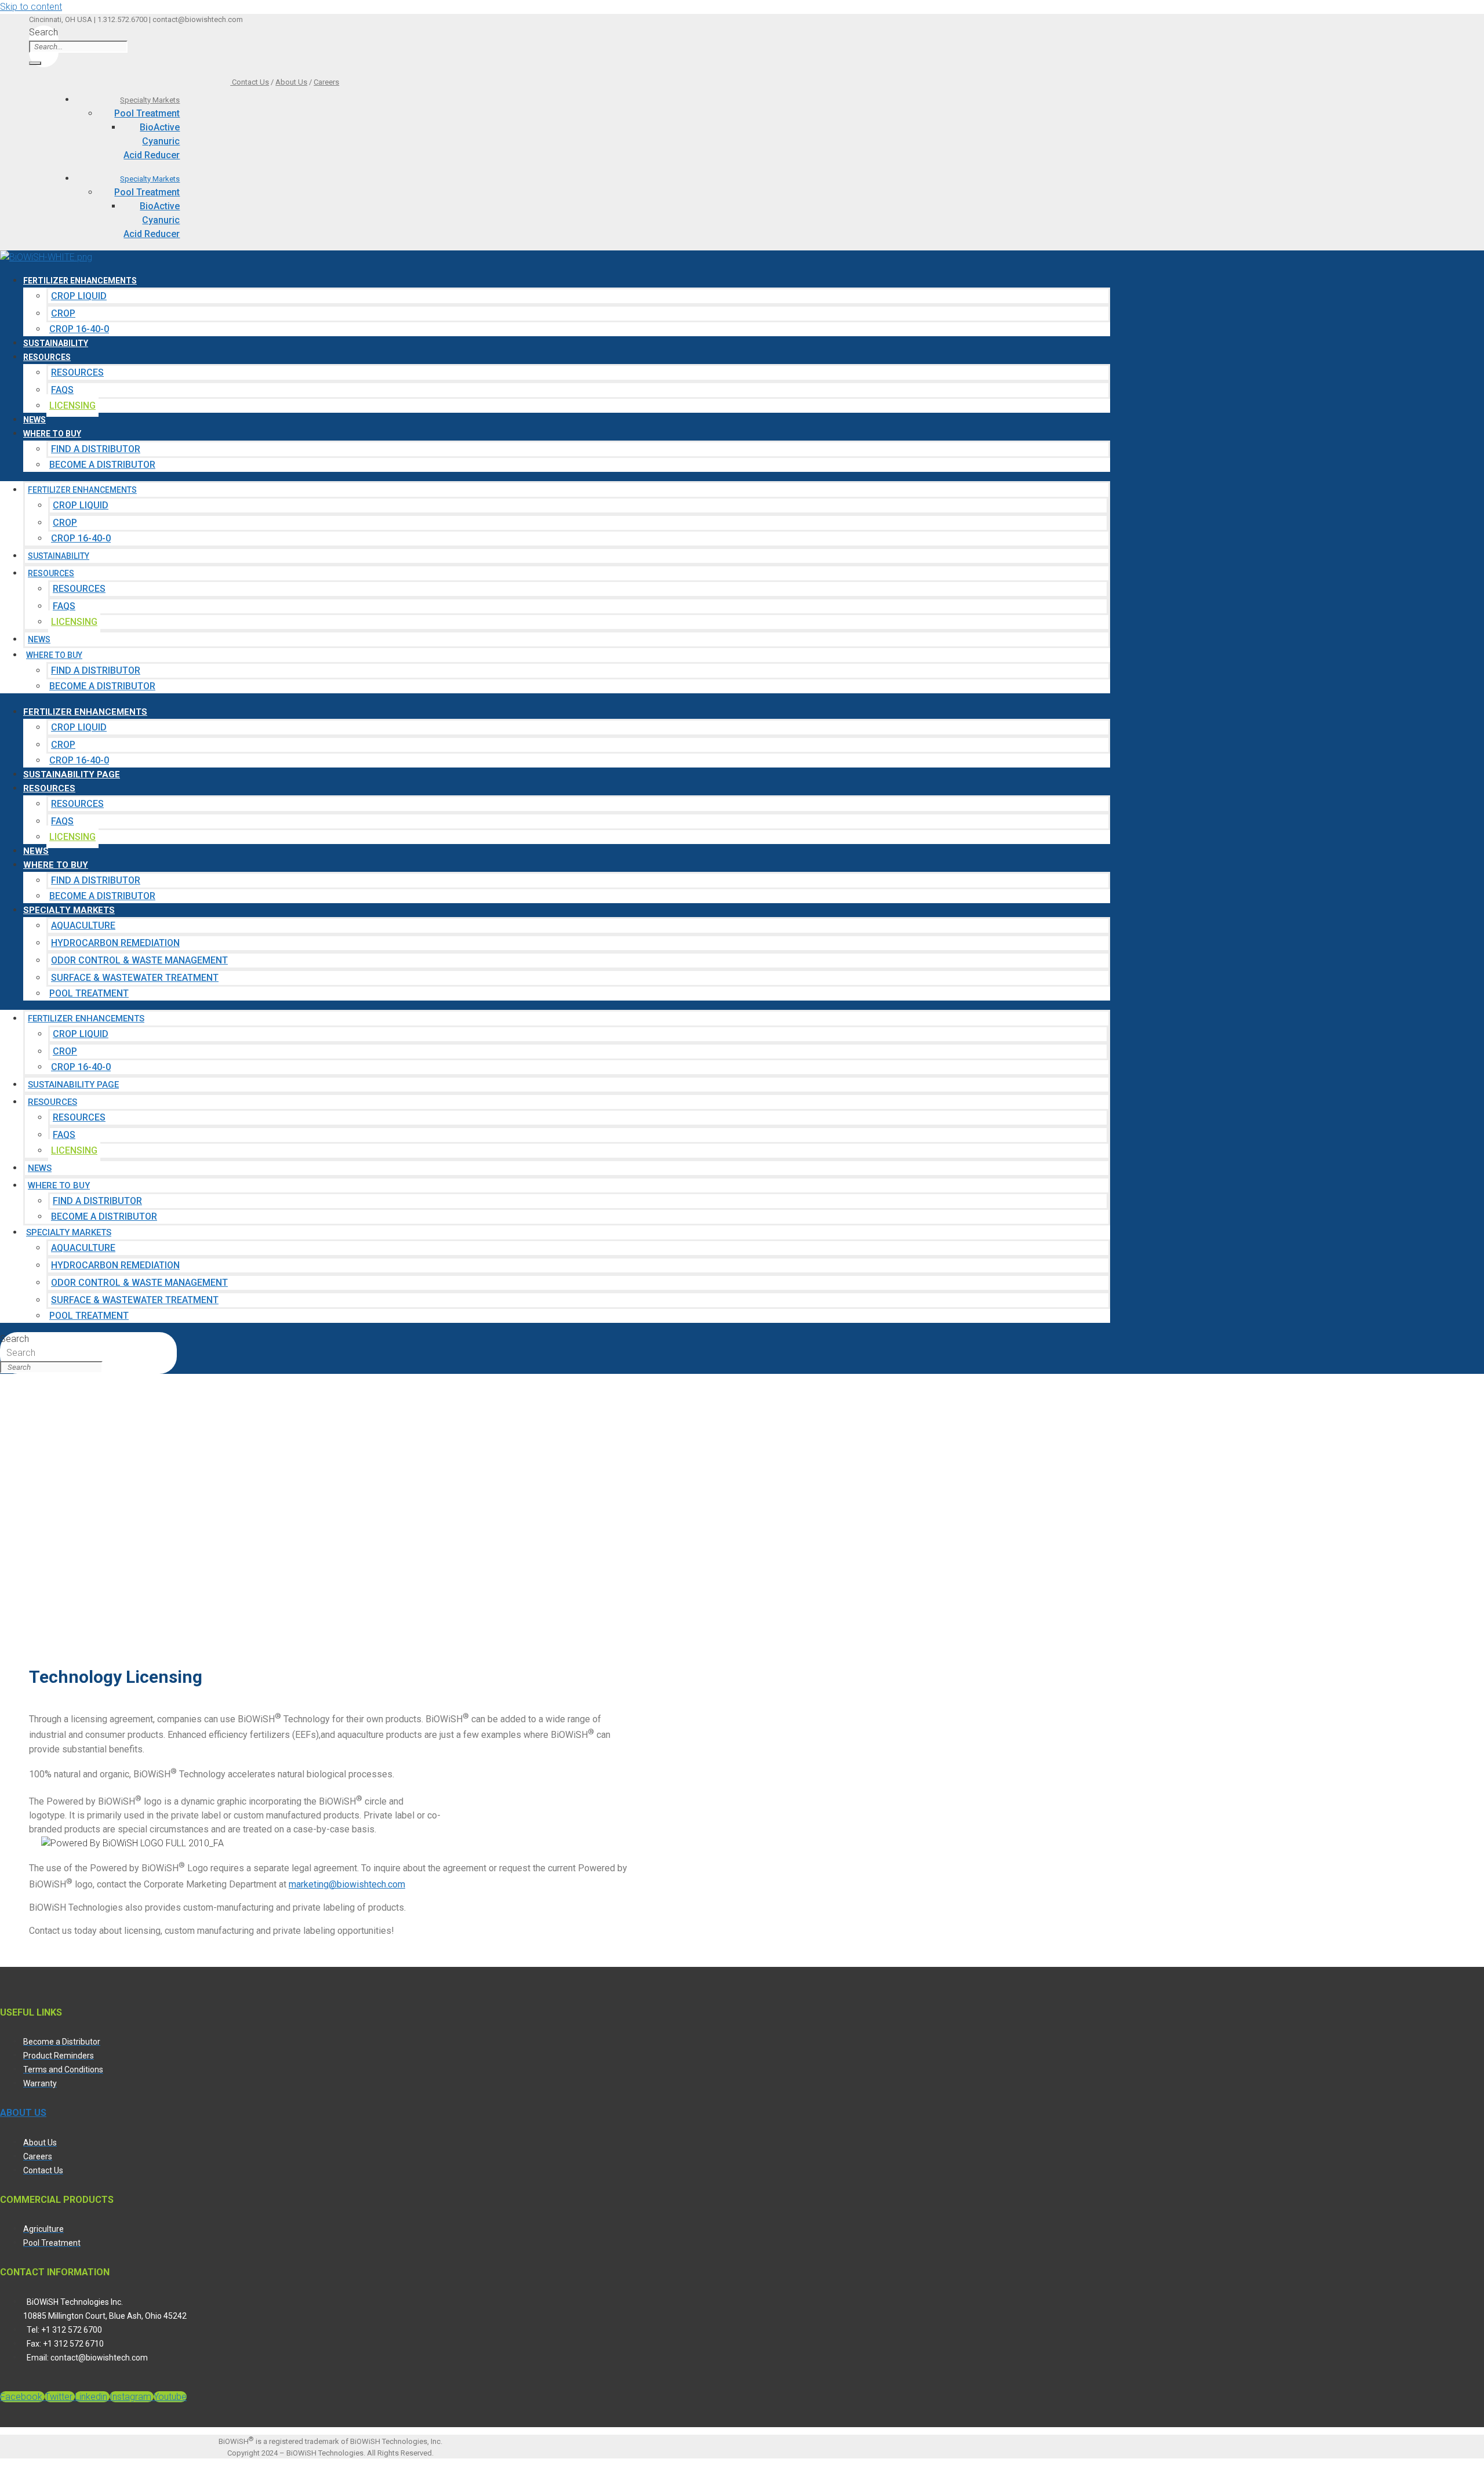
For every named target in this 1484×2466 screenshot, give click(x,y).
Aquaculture (83, 925)
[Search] (35, 63)
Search (43, 32)
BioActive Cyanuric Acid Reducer (152, 141)
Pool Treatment (147, 113)
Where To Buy (52, 434)
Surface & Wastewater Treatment (135, 978)
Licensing (72, 405)
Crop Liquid (79, 296)
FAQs (62, 390)
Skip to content (31, 7)
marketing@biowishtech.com (347, 1884)
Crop (63, 313)
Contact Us (250, 82)
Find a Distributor (96, 449)
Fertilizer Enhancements (80, 281)
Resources (47, 357)
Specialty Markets (150, 100)
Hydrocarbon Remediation (115, 943)
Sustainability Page (72, 774)
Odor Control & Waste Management (139, 960)
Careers (326, 82)
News (34, 420)
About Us (291, 82)
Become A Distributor (102, 465)
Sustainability (56, 343)
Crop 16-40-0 (79, 329)
